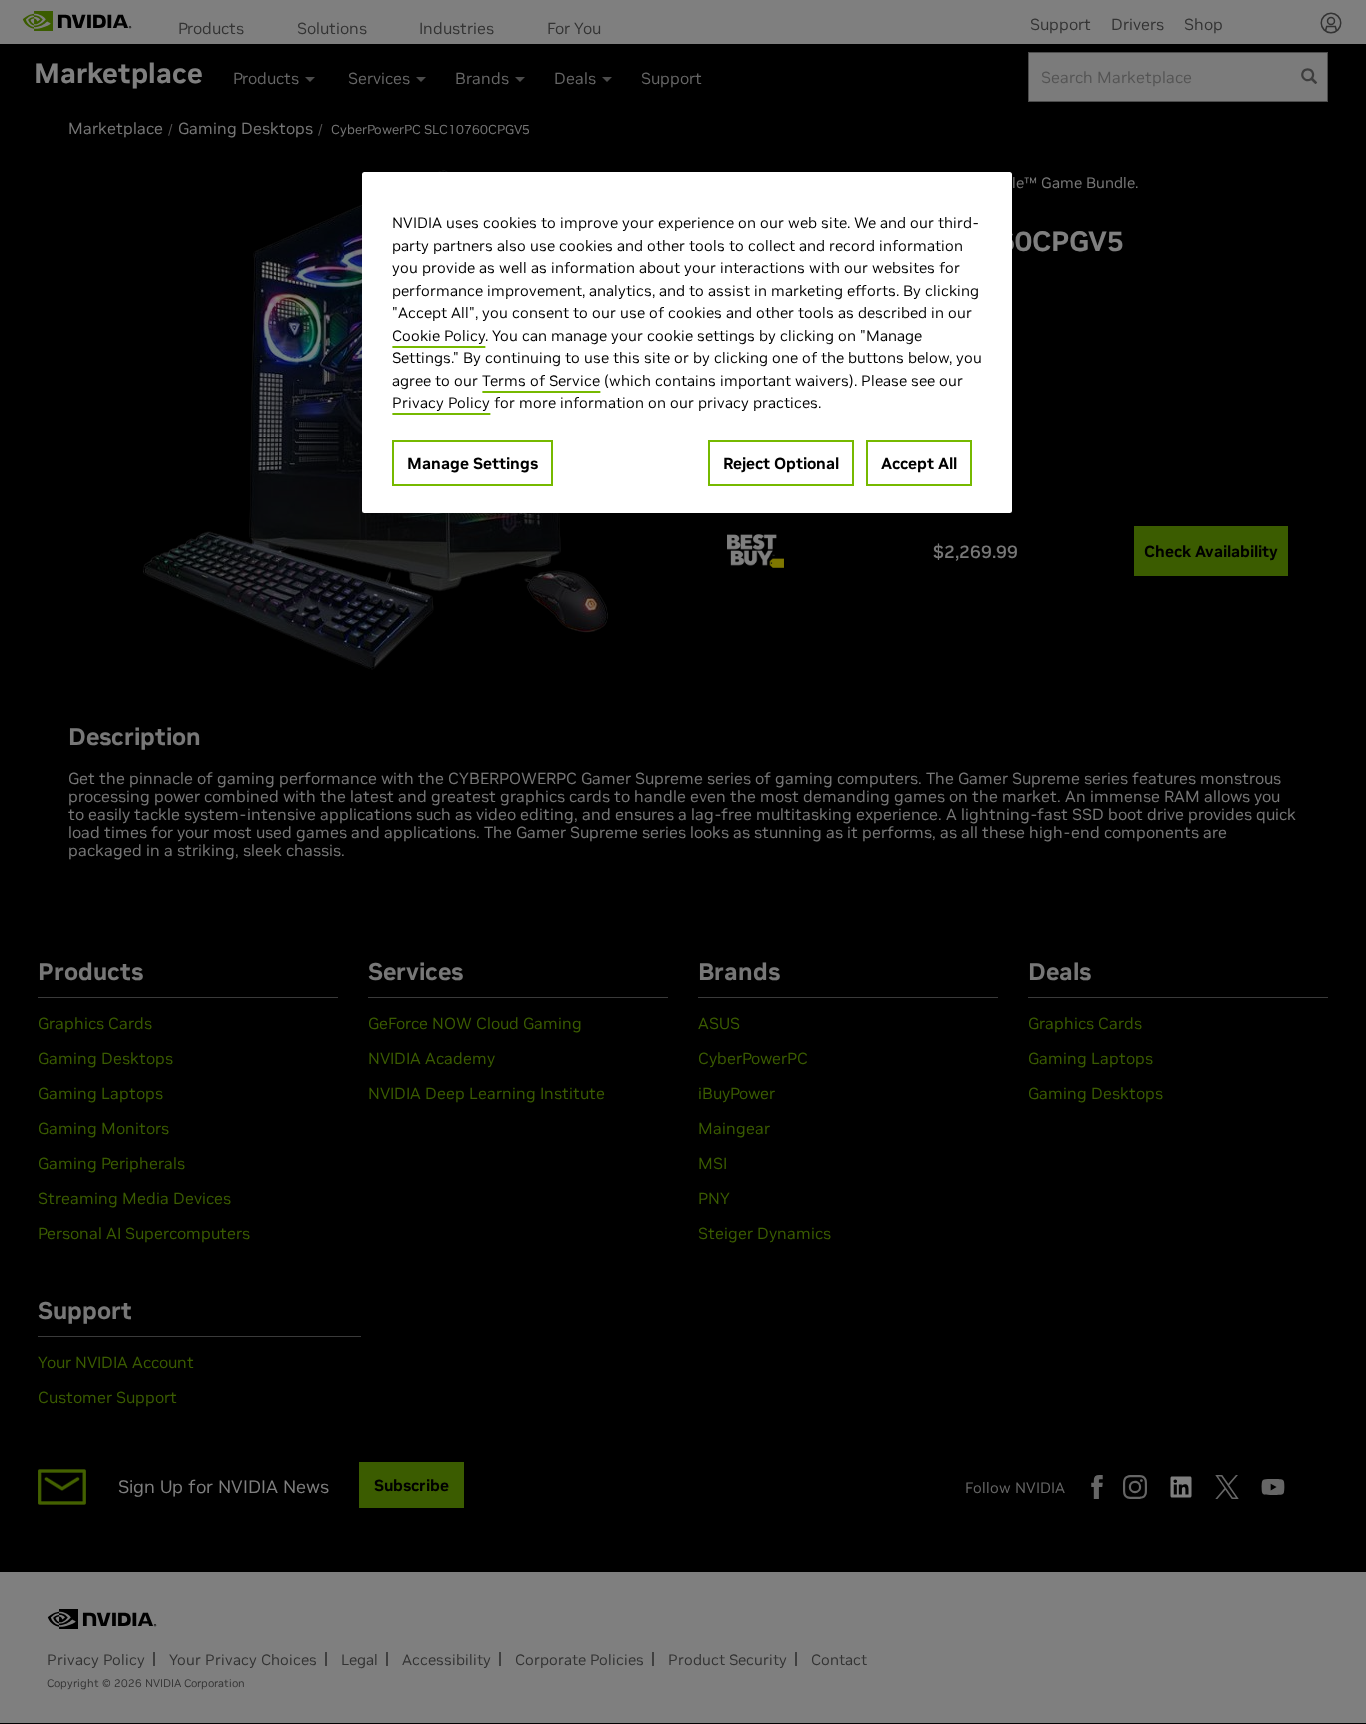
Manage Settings (472, 463)
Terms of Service (541, 380)
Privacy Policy (441, 402)
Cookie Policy (438, 335)
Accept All (919, 463)
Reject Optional (781, 463)
